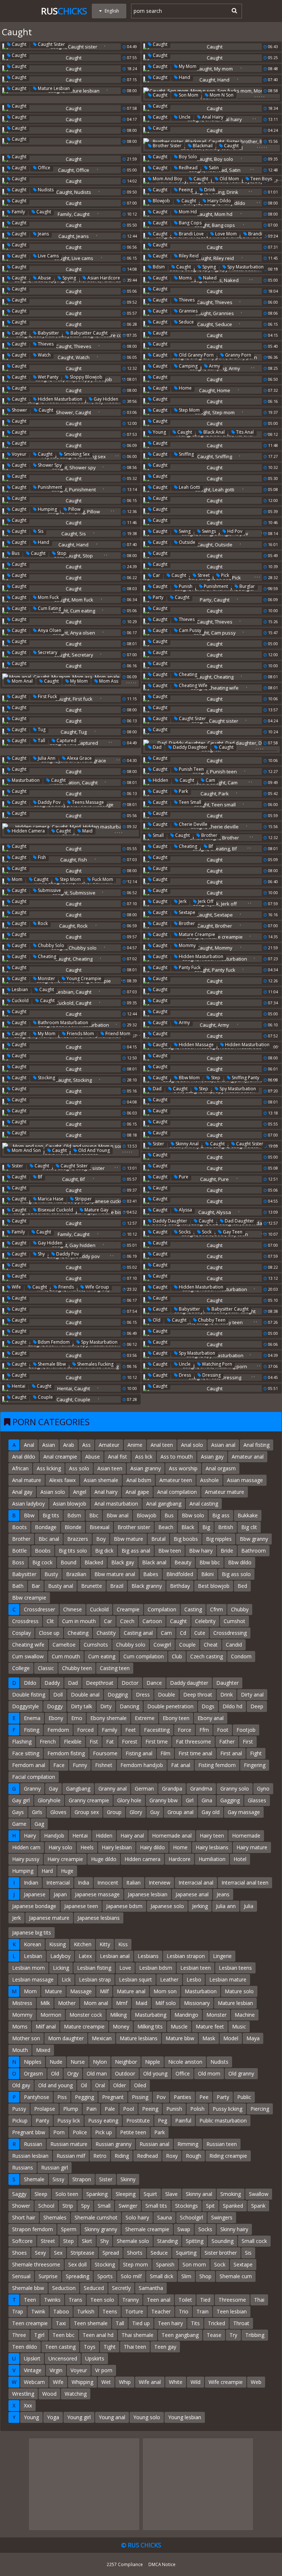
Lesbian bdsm (156, 1968)
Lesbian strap (95, 1979)
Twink (38, 2311)
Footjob (246, 1730)
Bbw (29, 1515)
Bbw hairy (201, 1551)
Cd (183, 1633)
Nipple (153, 2062)
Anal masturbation (116, 1504)
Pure (183, 1177)
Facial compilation (34, 1777)
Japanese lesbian (148, 1894)
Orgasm (33, 2073)
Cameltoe (64, 1645)
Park (183, 791)
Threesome (232, 2300)
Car (156, 575)
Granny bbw (164, 1800)
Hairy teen (212, 1836)
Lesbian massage (33, 1979)
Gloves (58, 1812)
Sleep (41, 2194)
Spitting (195, 2241)
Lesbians (148, 1956)
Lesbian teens (235, 1968)
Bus (15, 553)
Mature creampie (196, 934)
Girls (37, 1812)
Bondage (46, 1527)
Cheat (211, 1645)
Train (203, 2311)
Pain (91, 2109)
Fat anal (181, 1765)
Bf (210, 846)
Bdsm (158, 267)
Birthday (180, 1586)
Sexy (40, 2253)
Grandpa (172, 1789)
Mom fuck (48, 597)
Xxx (28, 2405)
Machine (245, 2015)
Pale (110, 2109)
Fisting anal (139, 1753)
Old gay (21, 2085)
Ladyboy (60, 1956)
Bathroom (254, 1551)
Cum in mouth (79, 1621)
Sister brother (221, 2253)
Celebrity (205, 1621)
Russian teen (222, 2144)
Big (206, 1527)
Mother (67, 2003)
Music (239, 2026)
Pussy (19, 2109)
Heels (87, 1847)
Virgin (56, 2370)
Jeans (43, 234)
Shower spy (49, 465)
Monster (46, 978)
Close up (49, 1633)
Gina (207, 1800)
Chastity (106, 1633)
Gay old (211, 1812)
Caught (19, 44)
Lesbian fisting (94, 1968)
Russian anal (154, 2144)
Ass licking (49, 1468)
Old (156, 1320)
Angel (80, 1492)
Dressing (211, 1375)
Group (114, 1812)
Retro (100, 2156)
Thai (259, 2300)
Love (125, 1968)
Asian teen (110, 1468)
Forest (130, 1742)
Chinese (73, 1609)
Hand (184, 77)
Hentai (18, 1386)
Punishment (49, 487)
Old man (97, 2073)
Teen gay (165, 2347)
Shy (41, 1254)
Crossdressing (230, 1633)
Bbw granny (254, 1539)
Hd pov (234, 531)
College (21, 1668)
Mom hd (187, 212)
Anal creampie (60, 1457)
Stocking (46, 1078)
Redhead (188, 168)
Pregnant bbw (29, 2132)
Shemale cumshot (96, 2217)
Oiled (140, 2085)
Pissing (140, 2097)
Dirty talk (82, 1706)
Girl (190, 1800)
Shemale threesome (36, 2264)
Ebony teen (176, 1718)
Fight (256, 1753)
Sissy (58, 2179)
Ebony (56, 1718)
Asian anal (223, 1445)
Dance (154, 1683)
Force (185, 1730)
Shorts (135, 2253)
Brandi (255, 234)
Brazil (117, 1586)
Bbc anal (49, 1539)
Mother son (26, 2038)
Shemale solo (133, 2241)
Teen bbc (64, 2335)
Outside (187, 542)
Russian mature (69, 2144)
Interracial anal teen (245, 1883)
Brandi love (191, 234)
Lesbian (19, 989)
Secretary (47, 652)
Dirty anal (252, 1695)
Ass (86, 1445)
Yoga (53, 2417)
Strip (68, 2206)
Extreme (145, 1718)
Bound (68, 1562)
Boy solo (187, 157)
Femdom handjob (142, 1765)
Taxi (61, 2323)
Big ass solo (236, 1574)
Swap (184, 2229)
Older (120, 2085)
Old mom (229, 179)
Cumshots (96, 1645)
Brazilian (76, 1574)
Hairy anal (132, 1836)
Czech (127, 1621)
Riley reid (188, 256)
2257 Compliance (125, 2564)
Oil (84, 2085)
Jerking (200, 1906)
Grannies (188, 311)
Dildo (30, 1683)
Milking (118, 2015)
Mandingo (186, 2015)
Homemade (246, 1836)
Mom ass (108, 681)
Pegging (84, 2097)
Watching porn (216, 1364)
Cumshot (234, 1621)
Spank (258, 2206)
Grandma (201, 1789)
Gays (18, 1812)
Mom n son (221, 95)
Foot (223, 1730)
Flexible (73, 1742)
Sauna (164, 2217)
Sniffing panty (245, 1078)
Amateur (109, 1445)
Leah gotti (189, 487)
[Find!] (233, 10)
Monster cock (86, 2015)
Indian (31, 1883)
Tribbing (255, 2335)
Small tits (156, 2206)
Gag (39, 1824)
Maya (253, 2038)
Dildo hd (232, 1706)
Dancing (129, 1706)
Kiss (123, 1944)
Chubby (240, 1609)
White (176, 2382)
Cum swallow (28, 1656)
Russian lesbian (30, 2156)
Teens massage (87, 802)
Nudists (45, 190)
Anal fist (117, 1457)
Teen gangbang (180, 2335)
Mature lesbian (53, 88)
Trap (18, 2311)
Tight (110, 2347)
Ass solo (79, 1468)
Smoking (231, 2194)
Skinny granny (101, 2229)
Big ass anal (136, 1551)
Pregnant (113, 2097)
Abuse (44, 278)
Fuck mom (102, 879)
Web (256, 2382)
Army (214, 366)
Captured (66, 740)
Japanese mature (49, 1918)
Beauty (183, 1562)
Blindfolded (180, 1574)
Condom (241, 1656)
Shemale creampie (147, 2229)
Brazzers (78, 1539)
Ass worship (183, 1468)
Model (231, 2038)
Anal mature (27, 1480)
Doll (58, 1695)
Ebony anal (211, 1718)
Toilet (185, 2300)
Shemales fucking (95, 1364)
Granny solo (235, 1789)
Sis (40, 531)
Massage (81, 1991)
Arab (69, 1445)
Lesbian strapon (186, 1956)
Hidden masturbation (59, 399)
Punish (185, 586)
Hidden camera (28, 831)
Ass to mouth (177, 1457)
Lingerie (222, 1956)
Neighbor (126, 2062)
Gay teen (232, 1232)
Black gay (123, 1562)
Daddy (52, 1683)
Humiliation (212, 1859)
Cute (200, 1633)
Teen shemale (91, 2323)
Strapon (82, 2179)
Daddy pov (49, 802)
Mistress (22, 2003)
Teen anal (159, 2300)
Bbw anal (117, 1515)
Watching (76, 2394)
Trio (184, 2311)
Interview (160, 1883)
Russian (33, 2144)
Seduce (186, 322)
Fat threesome (194, 1742)
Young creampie (83, 978)
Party (158, 597)
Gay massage (244, 1812)
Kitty (105, 1944)
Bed (242, 1586)
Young (159, 432)
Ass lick (144, 1457)
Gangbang (78, 1789)
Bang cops (190, 223)
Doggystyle (26, 1706)
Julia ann (46, 758)
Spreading (77, 2276)
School (46, 2206)
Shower (19, 410)
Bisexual (100, 1527)
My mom (187, 66)
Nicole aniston (185, 2062)
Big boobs (186, 1539)
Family (18, 212)
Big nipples (219, 1539)
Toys (90, 2347)
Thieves (186, 300)
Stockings (187, 2206)
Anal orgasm (221, 1468)
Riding (122, 2156)
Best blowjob (214, 1586)
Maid (87, 831)
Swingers (222, 2217)
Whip (125, 2382)
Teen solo (102, 2300)
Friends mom (80, 1034)
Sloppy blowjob (86, 377)
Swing (184, 531)
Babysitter (48, 333)
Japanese (35, 1894)
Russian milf (71, 2156)
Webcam (34, 2382)
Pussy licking (227, 2109)
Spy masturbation (245, 267)
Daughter (227, 1683)
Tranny (131, 2300)
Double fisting (29, 1695)
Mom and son (26, 1150)
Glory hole (129, 1800)
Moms (185, 278)
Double (167, 1695)
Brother (209, 835)
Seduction (64, 2288)
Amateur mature (225, 1492)
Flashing (22, 1742)
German (144, 1789)
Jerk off (205, 901)
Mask (209, 2038)
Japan (60, 1894)
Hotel (240, 1859)
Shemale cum (236, 2276)
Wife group (97, 1287)
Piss (62, 2097)
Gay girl (21, 1800)
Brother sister (167, 146)
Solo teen (67, 2194)
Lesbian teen (196, 1968)
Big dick (104, 1551)
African (20, 1468)
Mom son (165, 1991)
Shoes (19, 2253)
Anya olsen (49, 630)
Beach (166, 1527)
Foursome (105, 1753)
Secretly (121, 2288)
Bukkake (248, 1515)
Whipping (82, 2382)
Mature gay (96, 1210)
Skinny (128, 2179)
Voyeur (19, 454)
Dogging (118, 1695)
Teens (110, 2311)
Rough (194, 2156)
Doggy (55, 1706)
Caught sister (51, 44)
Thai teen (135, 2347)
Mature (53, 1991)
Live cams (48, 256)
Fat (110, 1742)
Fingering (255, 1765)
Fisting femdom (217, 1765)
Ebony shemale (109, 1718)
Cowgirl (162, 1645)
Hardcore (180, 1859)
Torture (134, 2311)
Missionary (197, 2003)
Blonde (73, 1527)
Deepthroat (100, 1683)
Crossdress (25, 1621)
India (84, 1883)
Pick (225, 575)
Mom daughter (66, 2038)
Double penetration (170, 1706)
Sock (206, 1232)
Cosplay (21, 1633)
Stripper (83, 1199)
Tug (41, 729)
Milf (104, 1991)
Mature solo (239, 1991)
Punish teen (191, 769)
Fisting (32, 1730)
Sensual (21, 2276)
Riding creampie (228, 2156)
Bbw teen (170, 1551)
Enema (32, 1718)
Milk (45, 2003)
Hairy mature (252, 1847)
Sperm (69, 2229)
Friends (66, 1287)
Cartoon (152, 1621)
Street (203, 575)
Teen (30, 2300)
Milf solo (166, 2003)
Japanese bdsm (124, 1906)
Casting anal (138, 1633)
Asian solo (53, 1492)
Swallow (259, 2194)
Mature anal (131, 1991)
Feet (131, 1730)
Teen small (189, 802)
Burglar (247, 586)
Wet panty (48, 377)
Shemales (55, 2217)
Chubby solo (50, 945)
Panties (182, 2097)
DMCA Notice (162, 2564)
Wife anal (150, 2382)
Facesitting (157, 1730)
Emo (77, 1718)
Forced (85, 1730)
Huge (67, 1871)
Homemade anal (172, 1836)
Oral (100, 2085)
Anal (29, 1445)
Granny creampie (89, 1800)
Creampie (128, 1609)
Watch (44, 355)
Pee (204, 2097)
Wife (16, 1287)
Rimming (188, 2144)
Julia (249, 1906)
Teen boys (261, 179)
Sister (158, 1144)
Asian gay (212, 1457)
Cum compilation (144, 1656)
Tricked (216, 2323)
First (248, 1742)
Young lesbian (185, 2417)
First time (157, 1742)
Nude (56, 2062)
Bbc (94, 1515)
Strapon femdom (32, 2229)
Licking (61, 1968)
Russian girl (55, 2167)
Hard (47, 1871)
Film (165, 1753)
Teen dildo (25, 2347)
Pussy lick (69, 2120)
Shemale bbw (51, 1364)
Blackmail (202, 146)
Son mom (188, 95)
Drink (209, 190)
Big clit (249, 1527)
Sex (58, 2253)
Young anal (112, 2417)
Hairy (30, 1836)
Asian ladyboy (28, 1504)
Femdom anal (29, 1765)
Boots (19, 1527)
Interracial (58, 1883)
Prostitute (138, 2120)
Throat (241, 2323)
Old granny (241, 2073)
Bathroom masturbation (62, 1023)
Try (233, 2335)
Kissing (57, 1944)
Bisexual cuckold (55, 1210)
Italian (133, 1883)
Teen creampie (30, 2323)
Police (80, 2132)
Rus (64, 11)
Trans (75, 2300)
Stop (61, 553)
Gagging (230, 1800)
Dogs (208, 1706)
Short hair (24, 2217)
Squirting (186, 2253)
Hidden (160, 780)
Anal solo (192, 1445)
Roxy (172, 2156)
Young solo (147, 2417)
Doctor (130, 1683)
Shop (205, 2276)
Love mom (225, 234)
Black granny (147, 1586)
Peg (162, 2120)
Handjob (54, 1836)
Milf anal (46, 2026)
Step (215, 1078)
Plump (71, 2109)
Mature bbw (180, 2038)
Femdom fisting (66, 1753)
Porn (59, 2132)
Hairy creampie (65, 1859)
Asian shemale (101, 1480)
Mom (17, 879)
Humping (47, 509)
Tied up (141, 2323)
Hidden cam (26, 1847)
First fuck (47, 696)
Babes (151, 1574)
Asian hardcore (103, 278)
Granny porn (238, 355)
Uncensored (63, 2358)
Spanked (233, 2206)
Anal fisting (256, 1445)
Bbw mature (129, 1539)
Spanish (165, 2264)
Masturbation (25, 780)
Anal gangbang (164, 1504)
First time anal (195, 1753)
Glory (136, 1812)
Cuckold (20, 1000)
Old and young (93, 1150)
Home (185, 388)
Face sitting (26, 1753)
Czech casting (207, 1656)
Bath (18, 1586)
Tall (41, 740)
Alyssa (185, 1210)
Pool (129, 2109)
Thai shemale (138, 2335)
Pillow (74, 509)
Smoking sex (76, 454)
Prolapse (45, 2109)
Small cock (254, 2241)
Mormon (51, 2015)
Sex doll (77, 2264)
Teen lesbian (232, 2311)
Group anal (180, 1812)
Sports (105, 2276)
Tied (205, 2300)
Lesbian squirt (135, 1979)
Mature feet (210, 2026)
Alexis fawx (62, 1480)
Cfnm (216, 1609)
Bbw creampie (29, 1598)
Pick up (104, 2132)
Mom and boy (167, 179)
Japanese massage (97, 1894)
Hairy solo (60, 1847)
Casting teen (115, 1668)
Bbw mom (189, 1078)
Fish (41, 857)
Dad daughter (239, 1221)
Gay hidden (105, 399)
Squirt (150, 2194)
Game (19, 1824)
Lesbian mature (228, 1979)
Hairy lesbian (117, 1847)
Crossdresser (39, 1609)
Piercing (260, 2109)
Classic (46, 1668)
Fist (94, 1742)
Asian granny (146, 1468)
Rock (42, 923)
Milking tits (150, 2026)
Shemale (34, 2179)
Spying (209, 267)
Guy (155, 1812)
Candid (234, 1645)
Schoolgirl (191, 2217)
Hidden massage (196, 1045)
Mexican (102, 2038)
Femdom (58, 1730)
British (226, 1527)
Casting (193, 1609)
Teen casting (60, 2347)
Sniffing (186, 454)
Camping (188, 366)
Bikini (207, 1574)
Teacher (161, 2311)
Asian (49, 1445)
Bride (227, 1551)
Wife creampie (226, 2382)
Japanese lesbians (99, 1918)
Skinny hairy (234, 2229)
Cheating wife (193, 685)
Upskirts (95, 2358)
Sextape (187, 912)
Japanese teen (81, 1906)
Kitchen (83, 1944)
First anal (231, 1753)
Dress (184, 1375)
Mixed (43, 2050)
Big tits (51, 1515)
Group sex (87, 1812)
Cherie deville (193, 824)
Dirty (106, 1706)
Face (59, 1765)
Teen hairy (170, 2323)
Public (244, 2097)
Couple (45, 1397)
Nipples (33, 2062)
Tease (214, 2335)
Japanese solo (167, 1906)
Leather (169, 1979)
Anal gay (22, 1492)
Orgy (73, 2073)
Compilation (162, 1609)
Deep (257, 1706)
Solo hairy (137, 2217)
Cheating (187, 674)
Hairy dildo (219, 201)
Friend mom (117, 1034)
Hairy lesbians (212, 1847)
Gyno (263, 1789)
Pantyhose (37, 2097)
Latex (85, 1956)
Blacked (94, 1562)
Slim (186, 2276)
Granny (32, 1789)
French (48, 1742)
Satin (213, 168)
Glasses (257, 1800)
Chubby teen (211, 1320)
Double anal (85, 1695)
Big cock (42, 1562)
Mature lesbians (139, 2038)
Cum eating (49, 608)
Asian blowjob (70, 1504)
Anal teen (162, 1445)
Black (188, 1527)
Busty (51, 1574)
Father (227, 1742)
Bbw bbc (210, 1562)
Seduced (94, 2288)
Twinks (52, 2300)
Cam (210, 780)
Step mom (189, 410)
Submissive (49, 890)
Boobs (43, 1551)
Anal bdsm (139, 1480)
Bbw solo (193, 1515)
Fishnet (104, 1765)
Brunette (92, 1586)
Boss (18, 1562)
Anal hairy (212, 117)
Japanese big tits (32, 1932)
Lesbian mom (28, 1968)
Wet (106, 2382)
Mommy (187, 945)
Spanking (97, 2194)
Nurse (78, 2062)
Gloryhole (49, 1800)
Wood (49, 2394)
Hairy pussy (26, 1859)
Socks (184, 1232)
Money (121, 2026)
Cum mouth (66, 1656)
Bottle (19, 1551)
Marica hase (50, 1199)
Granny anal (113, 1789)
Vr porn (104, 2370)
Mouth (20, 2050)
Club (177, 1656)
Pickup (20, 2120)
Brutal (158, 1539)
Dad (157, 747)
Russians (23, 2167)
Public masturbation (223, 2120)
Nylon (100, 2062)
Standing (167, 2241)
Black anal (214, 432)
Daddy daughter (190, 747)
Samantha (151, 2288)
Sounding (223, 2241)
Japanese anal (192, 1894)
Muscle (179, 2026)
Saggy (19, 2194)
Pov (161, 2097)
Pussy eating (103, 2120)
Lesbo (194, 1979)
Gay (53, 1789)
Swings (208, 531)
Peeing (185, 190)
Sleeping (126, 2194)
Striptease (82, 2253)
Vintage (33, 2370)
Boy (101, 1539)
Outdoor (125, 2073)
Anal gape (137, 1492)
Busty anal (61, 1586)
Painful (183, 2120)
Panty (42, 2120)
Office (44, 168)
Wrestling (23, 2394)
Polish (197, 2109)
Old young (155, 2073)
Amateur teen (176, 1480)
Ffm (204, 1730)
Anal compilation (177, 1492)
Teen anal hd (98, 2335)
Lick (66, 1979)
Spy (85, 2206)
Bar (36, 1586)
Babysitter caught (88, 333)
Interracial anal (196, 1883)
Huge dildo (104, 1859)
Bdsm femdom (53, 1342)
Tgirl (39, 2335)
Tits (195, 2323)
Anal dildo (24, 1457)
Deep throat (198, 1695)
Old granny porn (196, 355)
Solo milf (131, 2276)
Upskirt (32, 2358)
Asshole (209, 1480)
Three (19, 2335)
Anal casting (204, 1504)
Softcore (22, 2241)
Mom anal (22, 681)
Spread (111, 2253)
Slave (171, 2194)
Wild (196, 2382)
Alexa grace (79, 758)
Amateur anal (248, 1457)
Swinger (128, 2206)
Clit (50, 1621)
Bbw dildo (240, 1562)
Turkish (86, 2311)
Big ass (221, 1515)
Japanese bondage (34, 1906)
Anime (135, 1445)
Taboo (61, 2311)
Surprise (48, 2276)
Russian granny (113, 2144)
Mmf (122, 2003)
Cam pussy (189, 630)
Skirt (87, 2241)
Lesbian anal (115, 1956)
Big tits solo (73, 1551)
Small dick (162, 2276)
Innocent (108, 1883)
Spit (210, 2206)
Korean (32, 1944)
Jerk (182, 901)
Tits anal (244, 432)
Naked (209, 278)
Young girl (79, 2417)
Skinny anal (187, 1144)
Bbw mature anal (115, 1574)
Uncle (184, 117)
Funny (80, 1765)
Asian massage (245, 1480)
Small (158, 835)
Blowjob (161, 201)
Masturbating (151, 2015)
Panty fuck (189, 967)
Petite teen (133, 2132)
